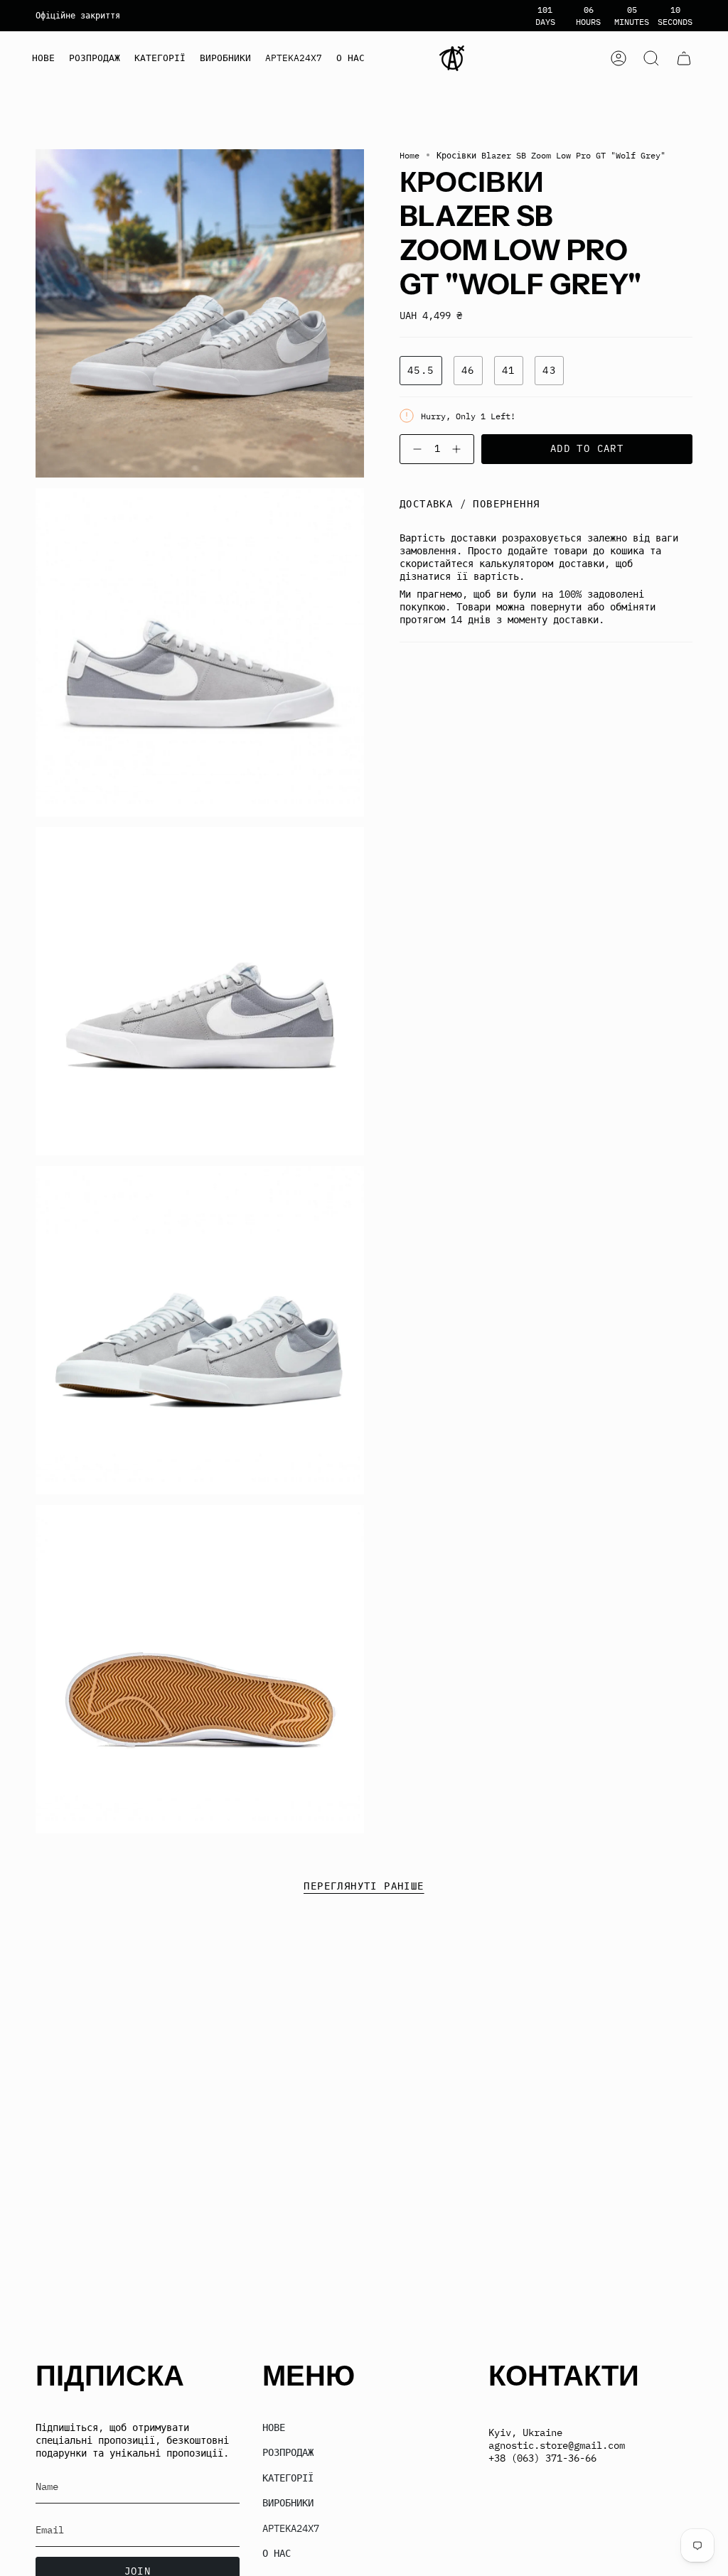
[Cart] (684, 58)
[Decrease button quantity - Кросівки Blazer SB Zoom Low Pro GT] (414, 449)
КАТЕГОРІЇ (288, 2478)
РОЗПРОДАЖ (288, 2452)
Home (409, 155)
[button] (160, 58)
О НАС (277, 2553)
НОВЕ (274, 2427)
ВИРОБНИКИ (288, 2503)
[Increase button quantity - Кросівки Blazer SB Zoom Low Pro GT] (459, 449)
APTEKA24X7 (291, 2528)
